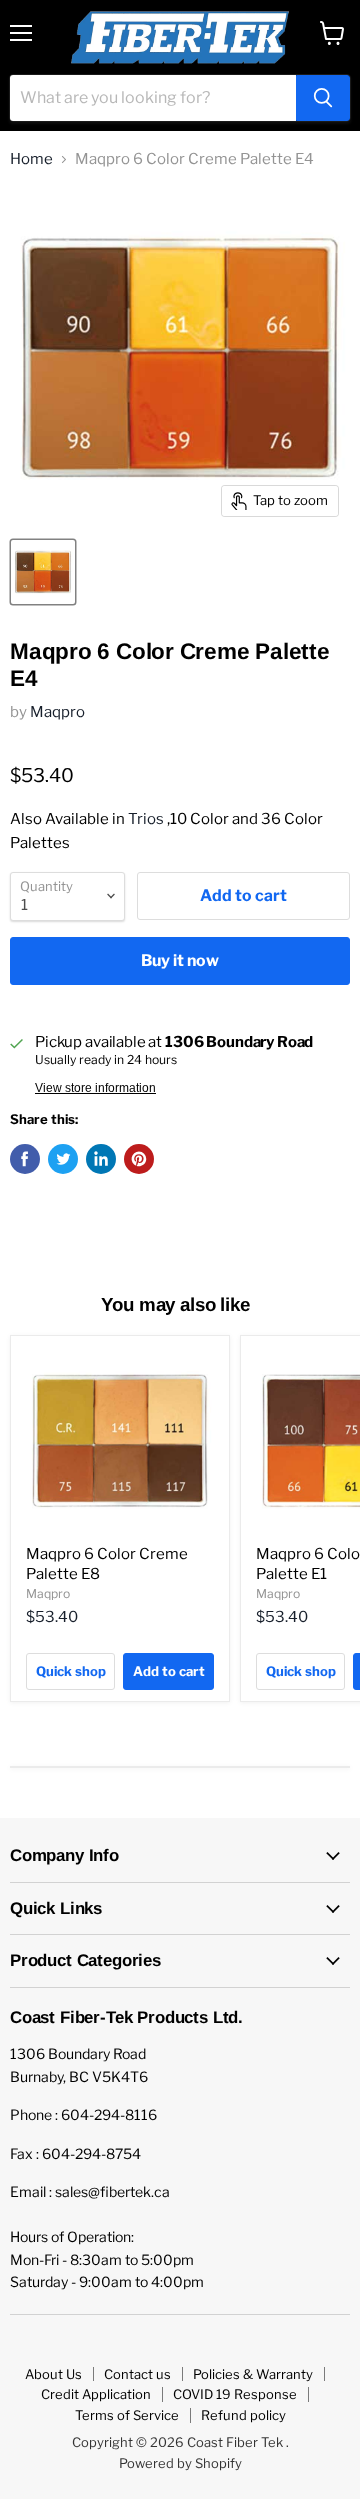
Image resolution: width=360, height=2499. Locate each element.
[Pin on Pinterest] (139, 1159)
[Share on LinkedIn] (101, 1159)
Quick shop (71, 1671)
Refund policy (243, 2415)
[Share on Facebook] (25, 1159)
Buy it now (180, 960)
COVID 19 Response (235, 2394)
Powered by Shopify (180, 2463)
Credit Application (96, 2394)
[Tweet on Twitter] (63, 1159)
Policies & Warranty (253, 2374)
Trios (146, 819)
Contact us (137, 2374)
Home (31, 159)
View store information (95, 1088)
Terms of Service (127, 2415)
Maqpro (57, 712)
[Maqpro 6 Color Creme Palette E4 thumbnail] (43, 572)
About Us (53, 2374)
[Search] (323, 98)
